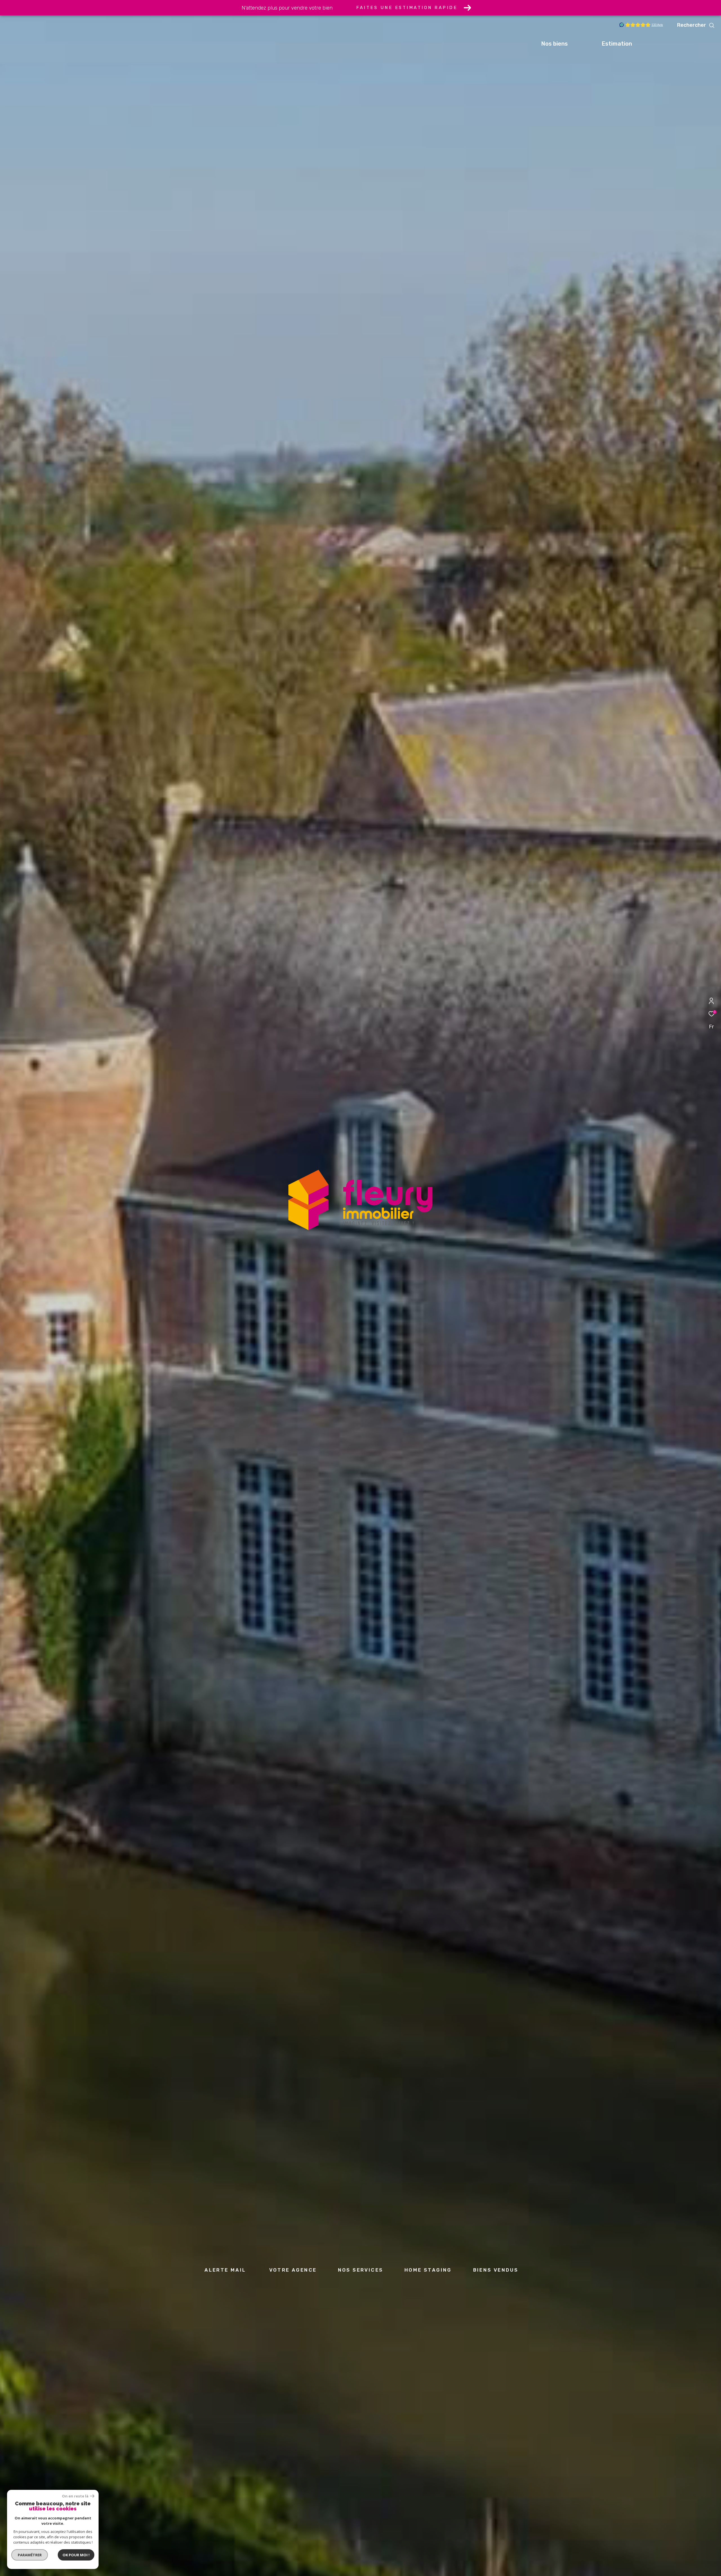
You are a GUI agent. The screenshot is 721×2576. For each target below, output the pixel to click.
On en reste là (75, 2496)
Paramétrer (30, 2555)
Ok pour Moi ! (76, 2555)
